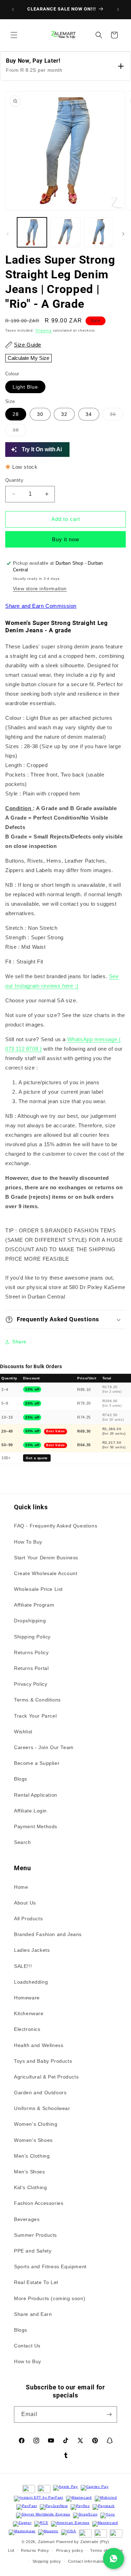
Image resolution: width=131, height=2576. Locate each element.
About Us (25, 1903)
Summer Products (35, 2235)
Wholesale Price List (38, 1589)
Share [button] (19, 1342)
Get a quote (37, 1458)
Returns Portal (31, 1668)
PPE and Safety (33, 2251)
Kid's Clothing (30, 2187)
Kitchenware (29, 2013)
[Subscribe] (109, 2414)
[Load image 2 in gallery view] (65, 232)
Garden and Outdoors (40, 2093)
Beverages (27, 2219)
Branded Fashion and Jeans (48, 1934)
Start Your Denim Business (46, 1558)
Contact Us (27, 2346)
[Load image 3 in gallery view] (99, 232)
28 (16, 414)
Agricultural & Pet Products (46, 2077)
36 (117, 416)
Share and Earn (33, 2314)
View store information (40, 589)
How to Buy (28, 2361)
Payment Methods (36, 1826)
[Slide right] (123, 234)
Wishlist (23, 1732)
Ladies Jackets (32, 1950)
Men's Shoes (30, 2172)
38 (19, 431)
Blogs (21, 1779)
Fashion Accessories (39, 2203)
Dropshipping (30, 1621)
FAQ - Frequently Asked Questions (56, 1526)
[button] (14, 35)
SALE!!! (23, 1966)
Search (23, 1842)
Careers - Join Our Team (44, 1747)
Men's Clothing (32, 2156)
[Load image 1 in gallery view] (32, 232)
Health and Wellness (39, 2045)
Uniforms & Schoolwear (42, 2108)
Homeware (27, 1998)
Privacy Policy (31, 1684)
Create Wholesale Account (46, 1573)
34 (89, 414)
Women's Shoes (33, 2140)
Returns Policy (31, 1652)
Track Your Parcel (35, 1716)
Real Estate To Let (36, 2282)
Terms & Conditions (37, 1700)
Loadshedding (31, 1982)
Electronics (27, 2029)
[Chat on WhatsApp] (114, 2558)
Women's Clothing (36, 2124)
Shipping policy (47, 2561)
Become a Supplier (37, 1763)
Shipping (43, 330)
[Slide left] (8, 234)
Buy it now (66, 539)
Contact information (87, 2561)
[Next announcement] (118, 9)
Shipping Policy (32, 1637)
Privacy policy (70, 2550)
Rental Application (36, 1795)
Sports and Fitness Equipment (50, 2267)
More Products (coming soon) (50, 2298)
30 (40, 414)
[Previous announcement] (13, 9)
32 (64, 414)
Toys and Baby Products (43, 2061)
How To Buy (28, 1542)
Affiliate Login (30, 1811)
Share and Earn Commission (41, 606)
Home (21, 1887)
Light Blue (25, 387)
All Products (28, 1919)
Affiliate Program (34, 1605)
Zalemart (47, 2542)
